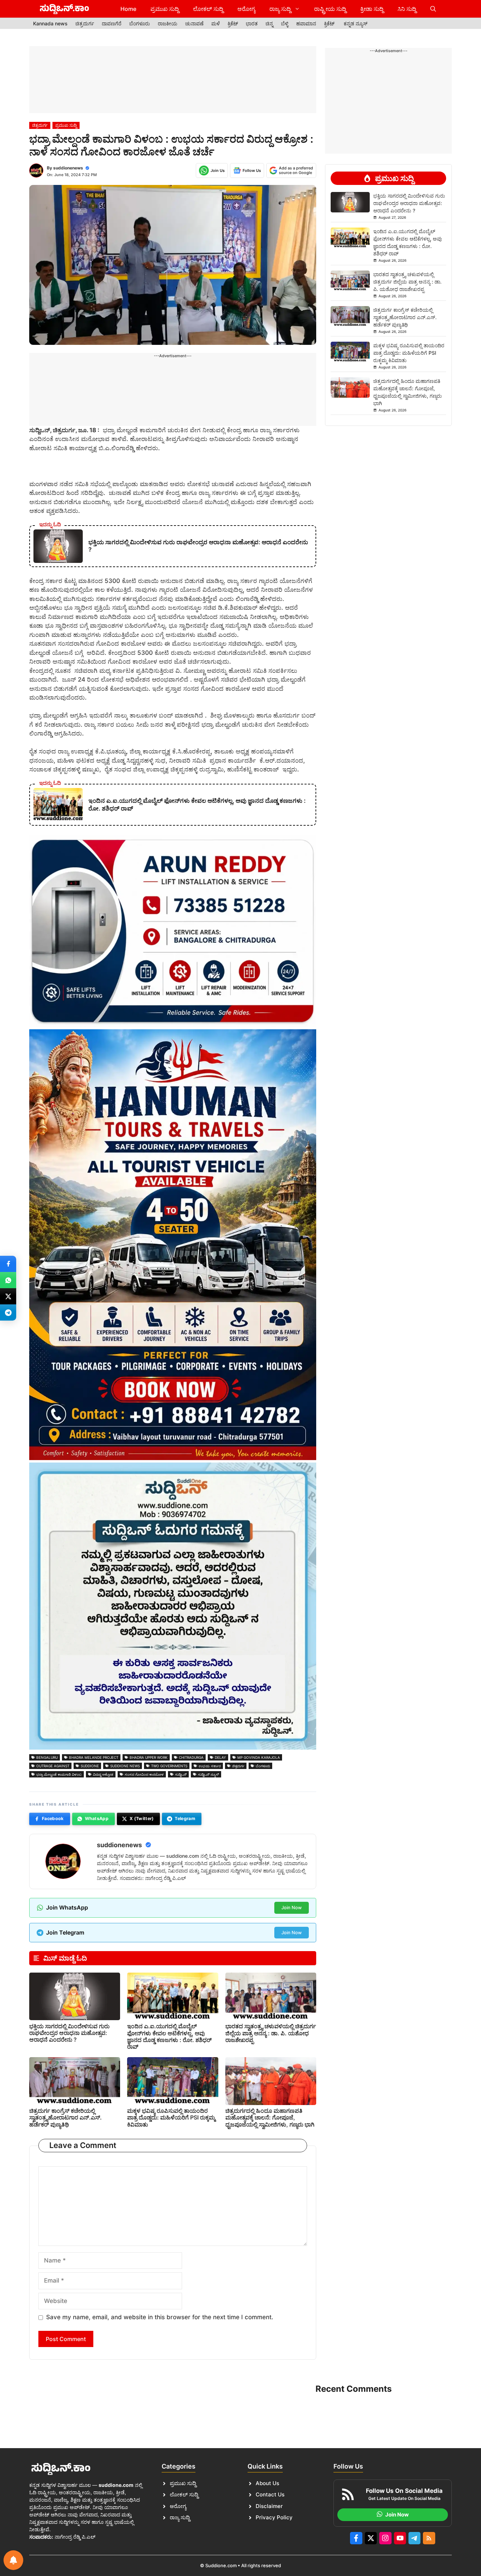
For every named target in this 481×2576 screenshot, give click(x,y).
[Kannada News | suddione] (64, 9)
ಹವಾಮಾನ (306, 23)
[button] (433, 9)
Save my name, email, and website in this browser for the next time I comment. (160, 2317)
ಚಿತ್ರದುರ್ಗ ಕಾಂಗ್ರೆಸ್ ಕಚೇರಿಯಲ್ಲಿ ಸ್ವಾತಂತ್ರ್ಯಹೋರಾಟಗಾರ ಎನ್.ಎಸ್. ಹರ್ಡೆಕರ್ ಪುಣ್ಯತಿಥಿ (65, 2117)
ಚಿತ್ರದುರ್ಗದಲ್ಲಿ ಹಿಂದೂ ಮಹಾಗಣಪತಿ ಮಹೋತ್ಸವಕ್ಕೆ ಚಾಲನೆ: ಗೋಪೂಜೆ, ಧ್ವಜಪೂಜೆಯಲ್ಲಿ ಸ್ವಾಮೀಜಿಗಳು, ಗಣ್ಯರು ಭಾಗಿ (270, 2117)
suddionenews (68, 168)
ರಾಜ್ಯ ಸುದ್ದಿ (280, 9)
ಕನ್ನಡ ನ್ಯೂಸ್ (356, 23)
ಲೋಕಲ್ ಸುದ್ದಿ (208, 9)
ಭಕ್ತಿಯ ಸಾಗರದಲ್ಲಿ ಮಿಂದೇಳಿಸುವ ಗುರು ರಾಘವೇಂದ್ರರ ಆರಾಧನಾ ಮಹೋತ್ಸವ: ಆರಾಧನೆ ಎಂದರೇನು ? (69, 2033)
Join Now (292, 1907)
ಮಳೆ (215, 23)
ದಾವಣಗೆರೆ (112, 23)
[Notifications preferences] (13, 2560)
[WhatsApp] (8, 1280)
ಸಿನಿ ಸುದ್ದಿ (407, 9)
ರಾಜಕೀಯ (168, 23)
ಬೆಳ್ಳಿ (285, 23)
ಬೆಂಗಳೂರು (140, 23)
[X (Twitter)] (8, 1296)
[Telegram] (8, 1312)
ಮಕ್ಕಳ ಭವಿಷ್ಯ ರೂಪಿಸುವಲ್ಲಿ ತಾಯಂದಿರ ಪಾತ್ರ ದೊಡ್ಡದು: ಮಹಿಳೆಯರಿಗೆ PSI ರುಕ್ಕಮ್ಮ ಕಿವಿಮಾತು (171, 2117)
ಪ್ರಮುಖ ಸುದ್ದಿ (165, 9)
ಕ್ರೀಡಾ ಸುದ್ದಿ (372, 9)
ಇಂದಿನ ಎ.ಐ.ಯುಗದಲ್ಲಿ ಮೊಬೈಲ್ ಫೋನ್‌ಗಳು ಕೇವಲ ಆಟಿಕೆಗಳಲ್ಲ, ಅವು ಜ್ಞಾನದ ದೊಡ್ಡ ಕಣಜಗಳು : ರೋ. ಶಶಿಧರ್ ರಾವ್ (169, 2036)
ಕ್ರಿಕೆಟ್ (233, 23)
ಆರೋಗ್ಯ (246, 9)
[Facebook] (8, 1264)
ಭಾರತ (252, 23)
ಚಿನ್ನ (269, 23)
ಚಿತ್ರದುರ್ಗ (85, 23)
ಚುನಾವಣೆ (194, 23)
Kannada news (50, 23)
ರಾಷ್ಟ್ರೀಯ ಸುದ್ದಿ (330, 9)
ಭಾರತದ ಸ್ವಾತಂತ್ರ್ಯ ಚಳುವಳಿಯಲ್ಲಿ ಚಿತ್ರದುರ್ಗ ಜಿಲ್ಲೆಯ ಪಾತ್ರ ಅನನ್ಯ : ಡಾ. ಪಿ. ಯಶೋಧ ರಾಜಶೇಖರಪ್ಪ (271, 2033)
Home (128, 9)
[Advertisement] (173, 80)
